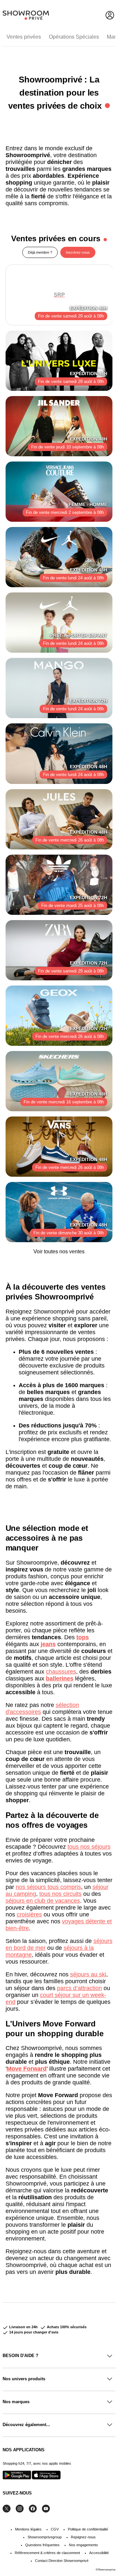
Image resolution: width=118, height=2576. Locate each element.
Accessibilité (99, 2553)
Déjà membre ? (40, 252)
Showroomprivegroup (45, 2537)
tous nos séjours (89, 1847)
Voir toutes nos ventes (59, 1252)
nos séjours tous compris (48, 1887)
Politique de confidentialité (88, 2529)
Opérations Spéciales (74, 37)
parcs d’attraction (79, 1988)
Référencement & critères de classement (47, 2553)
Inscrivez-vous (78, 252)
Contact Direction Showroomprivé (62, 2561)
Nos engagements (83, 2545)
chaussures (61, 1672)
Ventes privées (24, 37)
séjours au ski (88, 1974)
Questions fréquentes (42, 2545)
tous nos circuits (60, 1894)
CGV (55, 2529)
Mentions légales (28, 2529)
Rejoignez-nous (83, 2537)
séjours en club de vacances (43, 1901)
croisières (29, 1914)
